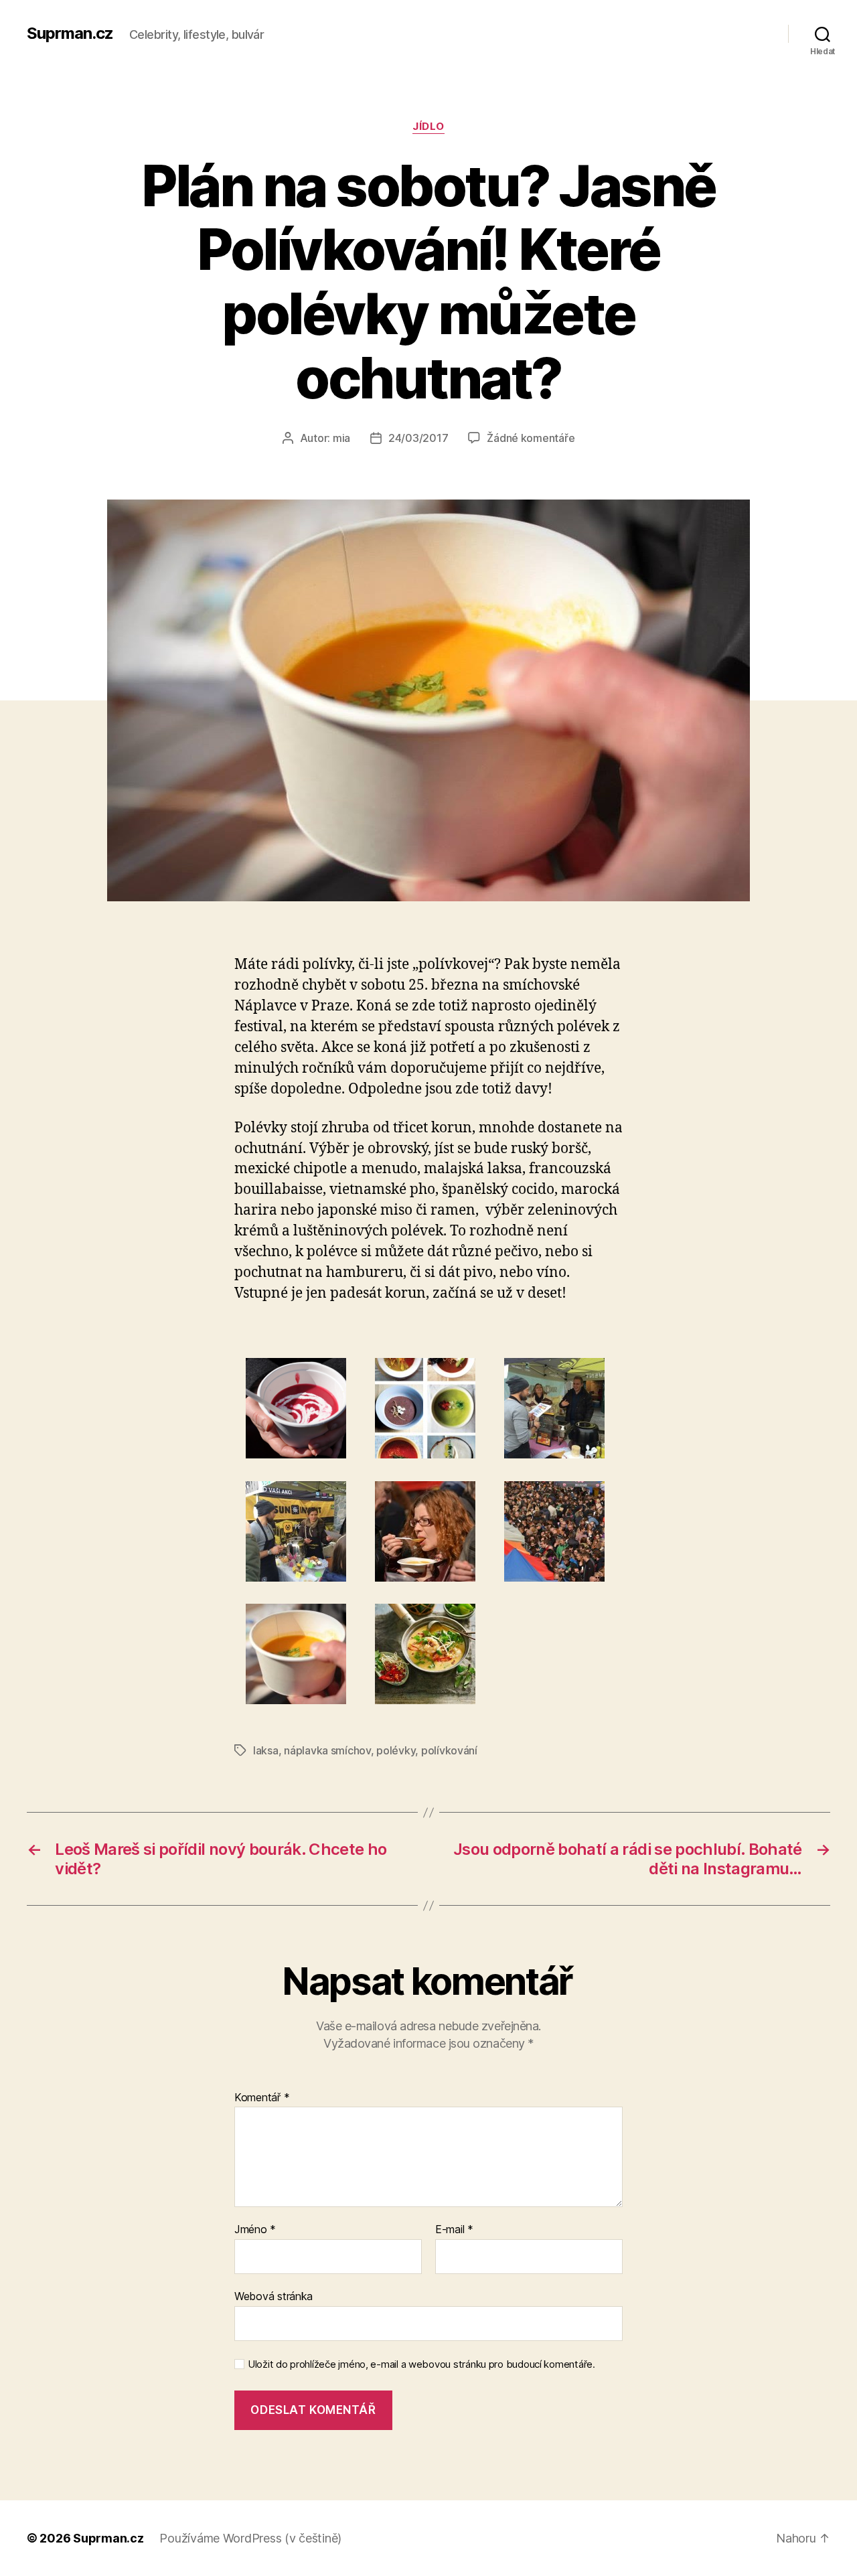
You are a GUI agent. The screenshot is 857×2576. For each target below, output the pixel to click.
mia (341, 438)
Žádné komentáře (531, 438)
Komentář (262, 2098)
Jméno (255, 2230)
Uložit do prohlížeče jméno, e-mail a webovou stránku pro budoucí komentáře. (421, 2364)
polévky (396, 1750)
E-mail (454, 2230)
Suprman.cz (70, 33)
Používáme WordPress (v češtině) (250, 2538)
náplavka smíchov (327, 1750)
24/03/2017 (418, 438)
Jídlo (428, 127)
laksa (266, 1750)
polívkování (449, 1750)
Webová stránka (274, 2296)
